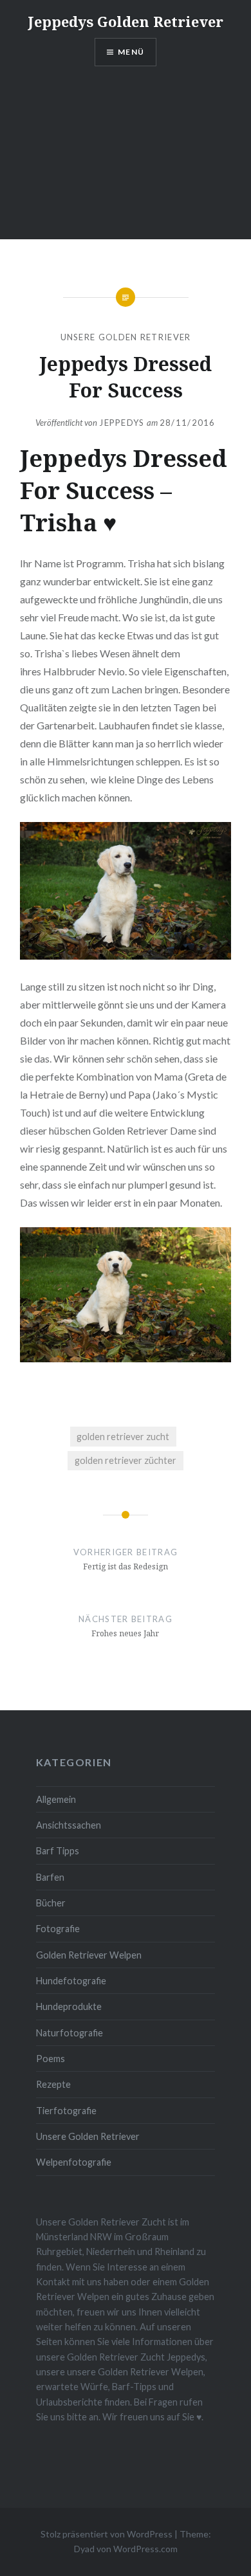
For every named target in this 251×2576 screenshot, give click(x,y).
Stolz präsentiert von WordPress (107, 2534)
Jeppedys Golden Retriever (126, 21)
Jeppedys (122, 423)
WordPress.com (145, 2549)
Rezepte (53, 2084)
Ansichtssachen (69, 1825)
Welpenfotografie (74, 2162)
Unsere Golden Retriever (126, 337)
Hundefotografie (71, 1981)
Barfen (50, 1877)
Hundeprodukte (69, 2006)
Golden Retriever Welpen (89, 1955)
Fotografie (58, 1929)
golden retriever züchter (126, 1460)
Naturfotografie (70, 2033)
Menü (131, 52)
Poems (51, 2059)
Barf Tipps (58, 1851)
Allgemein (56, 1799)
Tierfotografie (66, 2111)
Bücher (51, 1903)
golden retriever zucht (123, 1437)
